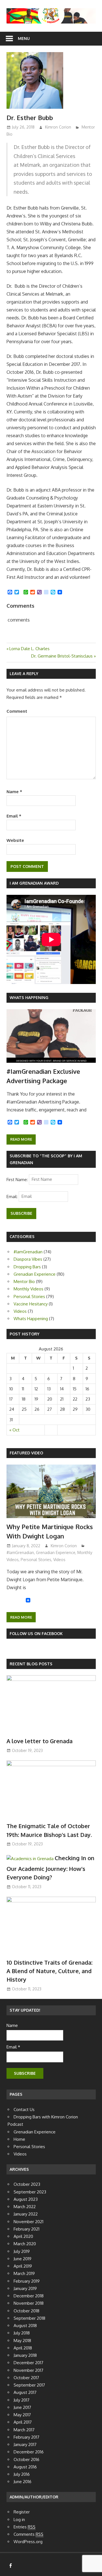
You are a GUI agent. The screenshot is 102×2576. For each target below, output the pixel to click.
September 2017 (29, 2385)
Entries (25, 2527)
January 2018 (25, 2355)
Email (14, 816)
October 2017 (26, 2378)
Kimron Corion (58, 127)
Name (14, 792)
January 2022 (26, 2214)
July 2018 (22, 2333)
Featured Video (26, 1453)
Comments (28, 2534)
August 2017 (25, 2392)
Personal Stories (29, 1296)
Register (22, 2512)
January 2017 (25, 2444)
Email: (13, 1196)
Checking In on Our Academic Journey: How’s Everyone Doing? (50, 1868)
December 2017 (28, 2363)
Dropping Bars (27, 1267)
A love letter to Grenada (40, 1741)
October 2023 (27, 2184)
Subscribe (21, 1213)
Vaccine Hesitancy (31, 1304)
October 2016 (26, 2459)
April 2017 (23, 2422)
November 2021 (28, 2222)
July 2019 (22, 2251)
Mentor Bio (24, 1281)
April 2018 (23, 2348)
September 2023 (30, 2192)
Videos (20, 1311)
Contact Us (24, 2109)
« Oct (14, 1430)
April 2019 (23, 2266)
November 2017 (28, 2370)
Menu (24, 38)
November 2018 (29, 2303)
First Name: (18, 1179)
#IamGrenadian (28, 1252)
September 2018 (29, 2318)
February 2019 (27, 2281)
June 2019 (23, 2259)
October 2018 (26, 2311)
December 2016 (29, 2452)
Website (15, 840)
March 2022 (25, 2207)
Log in (19, 2520)
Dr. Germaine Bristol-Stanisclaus (62, 656)
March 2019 (24, 2273)
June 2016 (23, 2482)
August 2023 (26, 2199)
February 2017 (26, 2437)
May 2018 (22, 2341)
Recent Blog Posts (31, 1664)
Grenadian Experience (35, 1274)
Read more (21, 1139)
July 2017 (22, 2400)
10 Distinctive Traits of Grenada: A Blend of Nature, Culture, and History (49, 1971)
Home (19, 2139)
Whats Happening (29, 997)
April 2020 (23, 2236)
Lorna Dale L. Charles (29, 649)
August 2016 (25, 2467)
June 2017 (22, 2407)
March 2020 (25, 2244)
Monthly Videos (28, 1289)
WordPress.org (28, 2542)
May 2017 (22, 2415)
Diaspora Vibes (28, 1259)
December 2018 (29, 2296)
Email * (13, 2047)
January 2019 (25, 2288)
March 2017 (24, 2430)
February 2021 (26, 2229)
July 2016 (22, 2474)
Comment (17, 711)
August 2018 (25, 2326)
